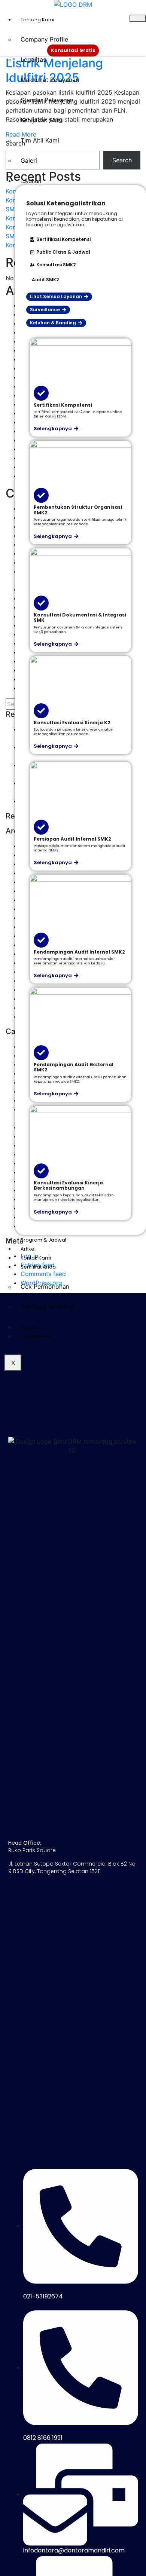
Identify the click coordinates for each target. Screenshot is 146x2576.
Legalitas (33, 59)
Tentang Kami (37, 20)
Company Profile (44, 39)
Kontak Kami (36, 1258)
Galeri (29, 160)
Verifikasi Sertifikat (48, 1307)
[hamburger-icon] (138, 18)
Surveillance (36, 1336)
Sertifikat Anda (38, 1267)
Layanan (31, 181)
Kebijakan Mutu (42, 120)
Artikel (28, 1249)
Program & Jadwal (43, 1240)
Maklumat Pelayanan (50, 80)
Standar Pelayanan (47, 100)
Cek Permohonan (45, 1287)
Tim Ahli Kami (40, 140)
